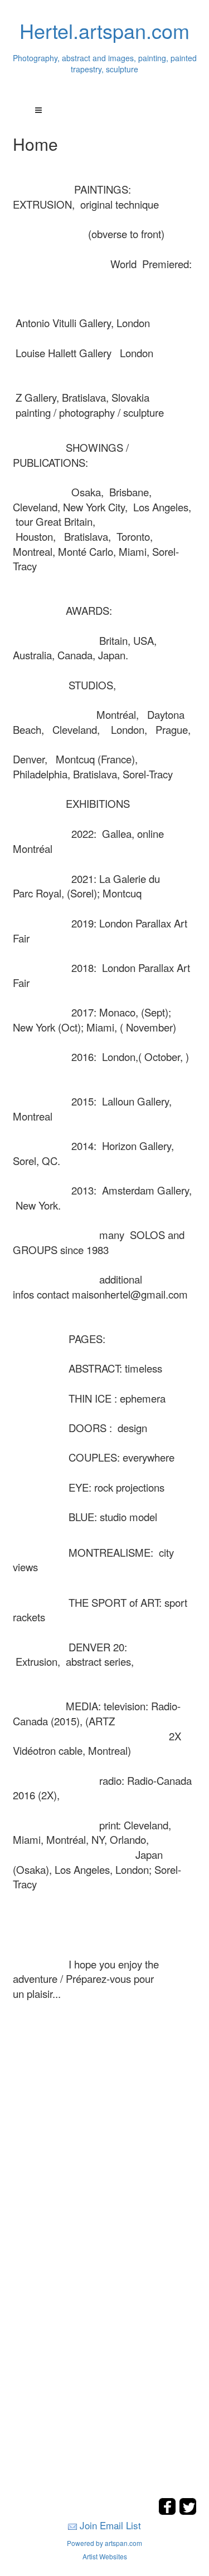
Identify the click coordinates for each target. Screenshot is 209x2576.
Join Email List (110, 2525)
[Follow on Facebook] (169, 2512)
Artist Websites (105, 2556)
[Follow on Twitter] (188, 2512)
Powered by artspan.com (104, 2543)
